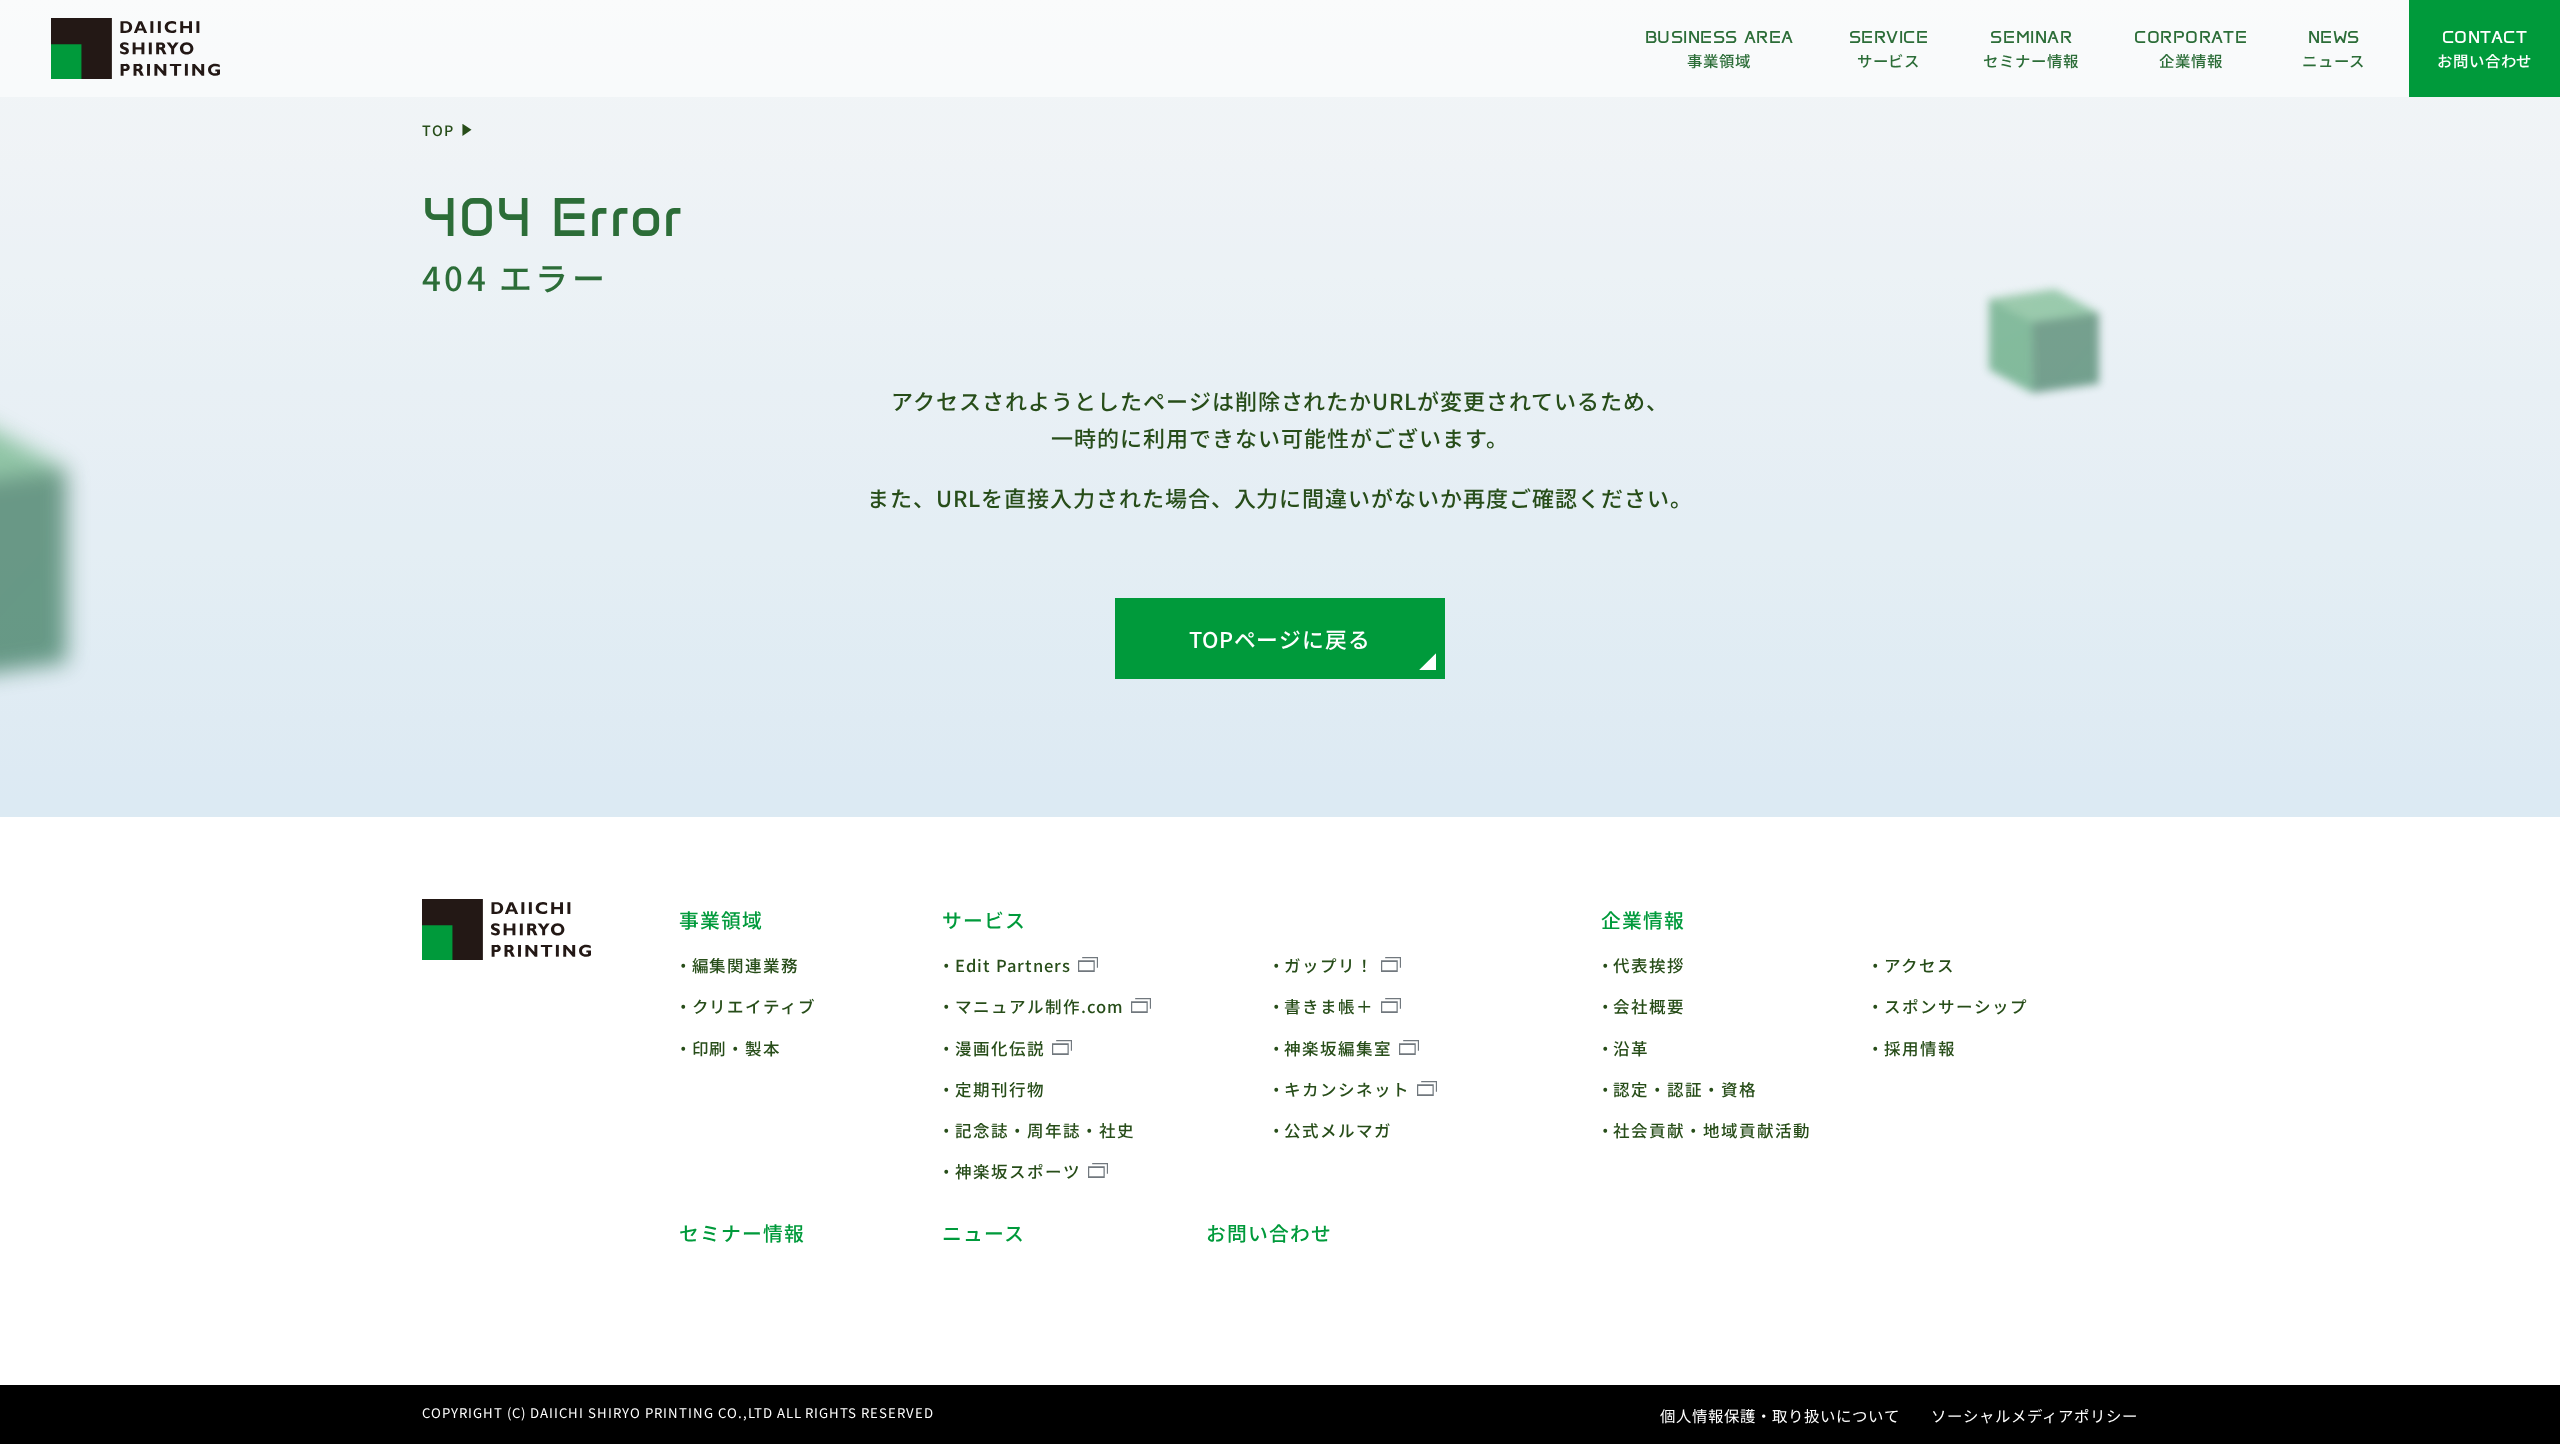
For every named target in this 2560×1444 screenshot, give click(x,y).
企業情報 (1643, 919)
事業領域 (721, 919)
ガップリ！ (1329, 965)
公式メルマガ (1338, 1130)
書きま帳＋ (1329, 1006)
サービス (984, 919)
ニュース (983, 1232)
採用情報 (1920, 1048)
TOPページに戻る (1280, 638)
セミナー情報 (742, 1232)
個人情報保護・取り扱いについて (1780, 1415)
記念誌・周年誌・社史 (1045, 1130)
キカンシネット (1347, 1089)
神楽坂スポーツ (1018, 1171)
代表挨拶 (1649, 965)
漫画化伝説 (1000, 1048)
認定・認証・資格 (1685, 1089)
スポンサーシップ (1956, 1006)
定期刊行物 (1000, 1089)
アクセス (1919, 965)
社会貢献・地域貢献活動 (1712, 1130)
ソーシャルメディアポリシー (2034, 1415)
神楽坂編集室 (1338, 1048)
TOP (438, 129)
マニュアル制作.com (1039, 1006)
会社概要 (1649, 1006)
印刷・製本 (737, 1048)
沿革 (1631, 1048)
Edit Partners (1013, 965)
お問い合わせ (1269, 1232)
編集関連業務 (746, 965)
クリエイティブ (754, 1006)
